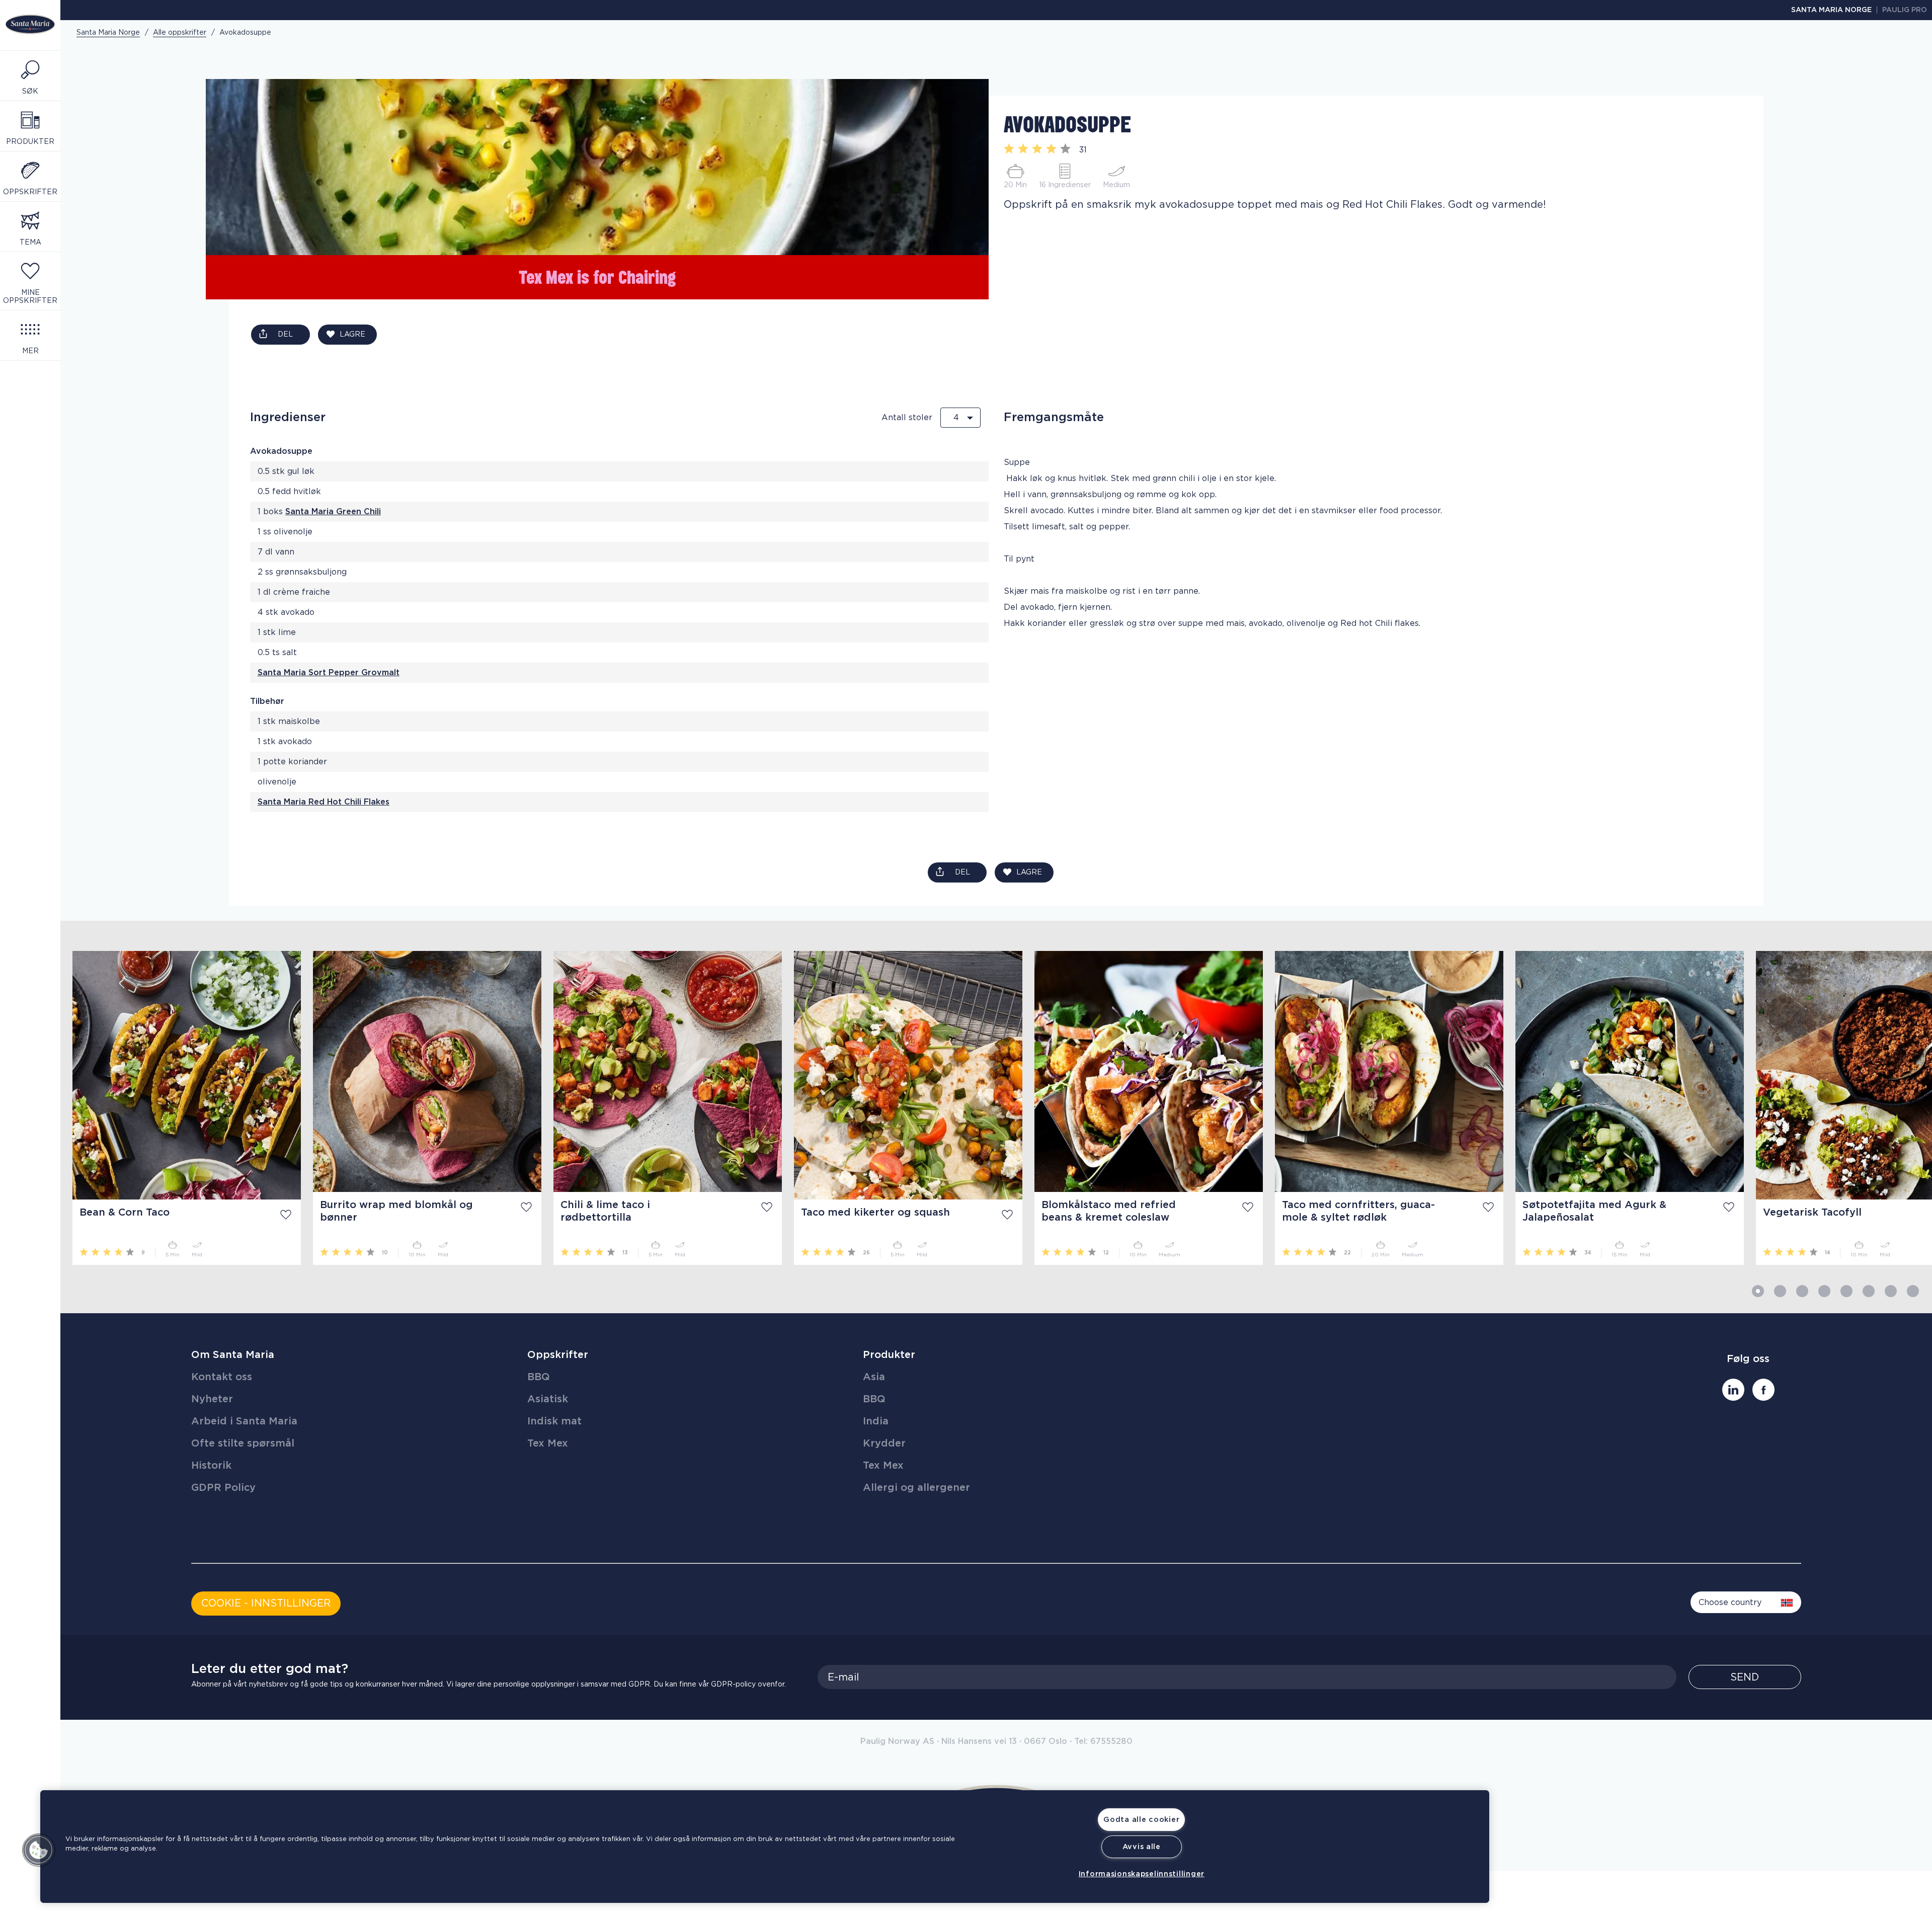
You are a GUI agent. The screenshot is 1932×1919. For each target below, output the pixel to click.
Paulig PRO (1905, 10)
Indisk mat (554, 1421)
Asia (874, 1377)
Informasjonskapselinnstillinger (1142, 1874)
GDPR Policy (223, 1488)
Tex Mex (548, 1444)
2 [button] (1780, 1291)
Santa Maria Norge (1831, 10)
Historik (211, 1466)
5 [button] (1846, 1291)
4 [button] (1824, 1291)
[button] (39, 1850)
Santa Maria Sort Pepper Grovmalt (329, 673)
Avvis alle (1142, 1847)
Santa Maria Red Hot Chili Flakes (324, 802)
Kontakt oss (222, 1377)
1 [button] (1758, 1291)
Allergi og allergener (916, 1488)
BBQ (539, 1377)
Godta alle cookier (1141, 1820)
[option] (181, 1108)
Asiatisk (548, 1399)
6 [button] (1869, 1291)
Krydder (884, 1444)
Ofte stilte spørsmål (243, 1444)
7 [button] (1891, 1291)
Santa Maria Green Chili (333, 512)
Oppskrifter (558, 1355)
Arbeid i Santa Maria (244, 1421)
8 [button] (1913, 1291)
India (876, 1421)
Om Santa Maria (233, 1355)
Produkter (889, 1355)
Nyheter (212, 1399)
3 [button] (1802, 1291)
